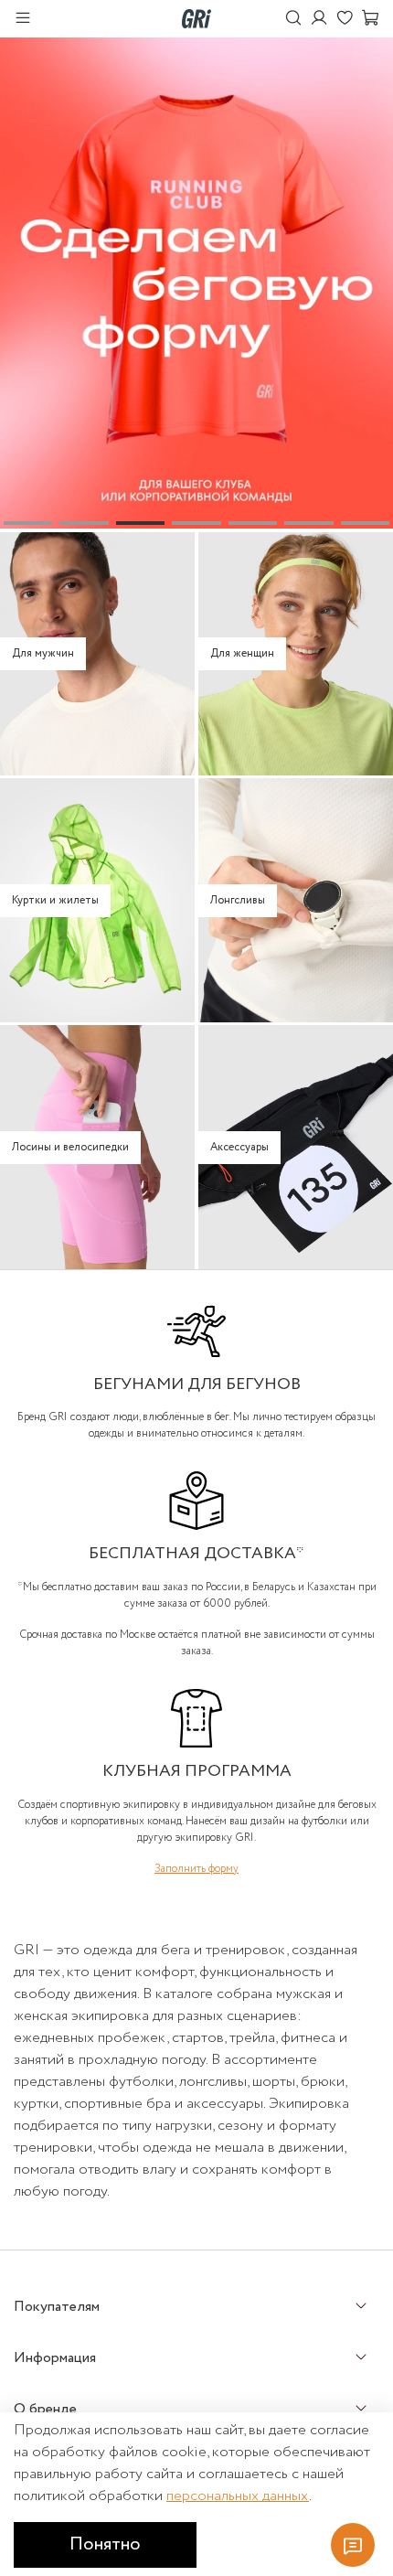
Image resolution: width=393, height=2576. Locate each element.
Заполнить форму (196, 1869)
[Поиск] (293, 19)
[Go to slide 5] (253, 523)
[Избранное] (345, 19)
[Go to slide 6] (308, 523)
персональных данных (238, 2496)
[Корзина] (370, 19)
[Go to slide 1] (28, 523)
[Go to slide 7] (365, 523)
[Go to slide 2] (84, 523)
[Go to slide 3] (140, 523)
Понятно (105, 2544)
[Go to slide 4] (196, 523)
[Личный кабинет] (319, 19)
